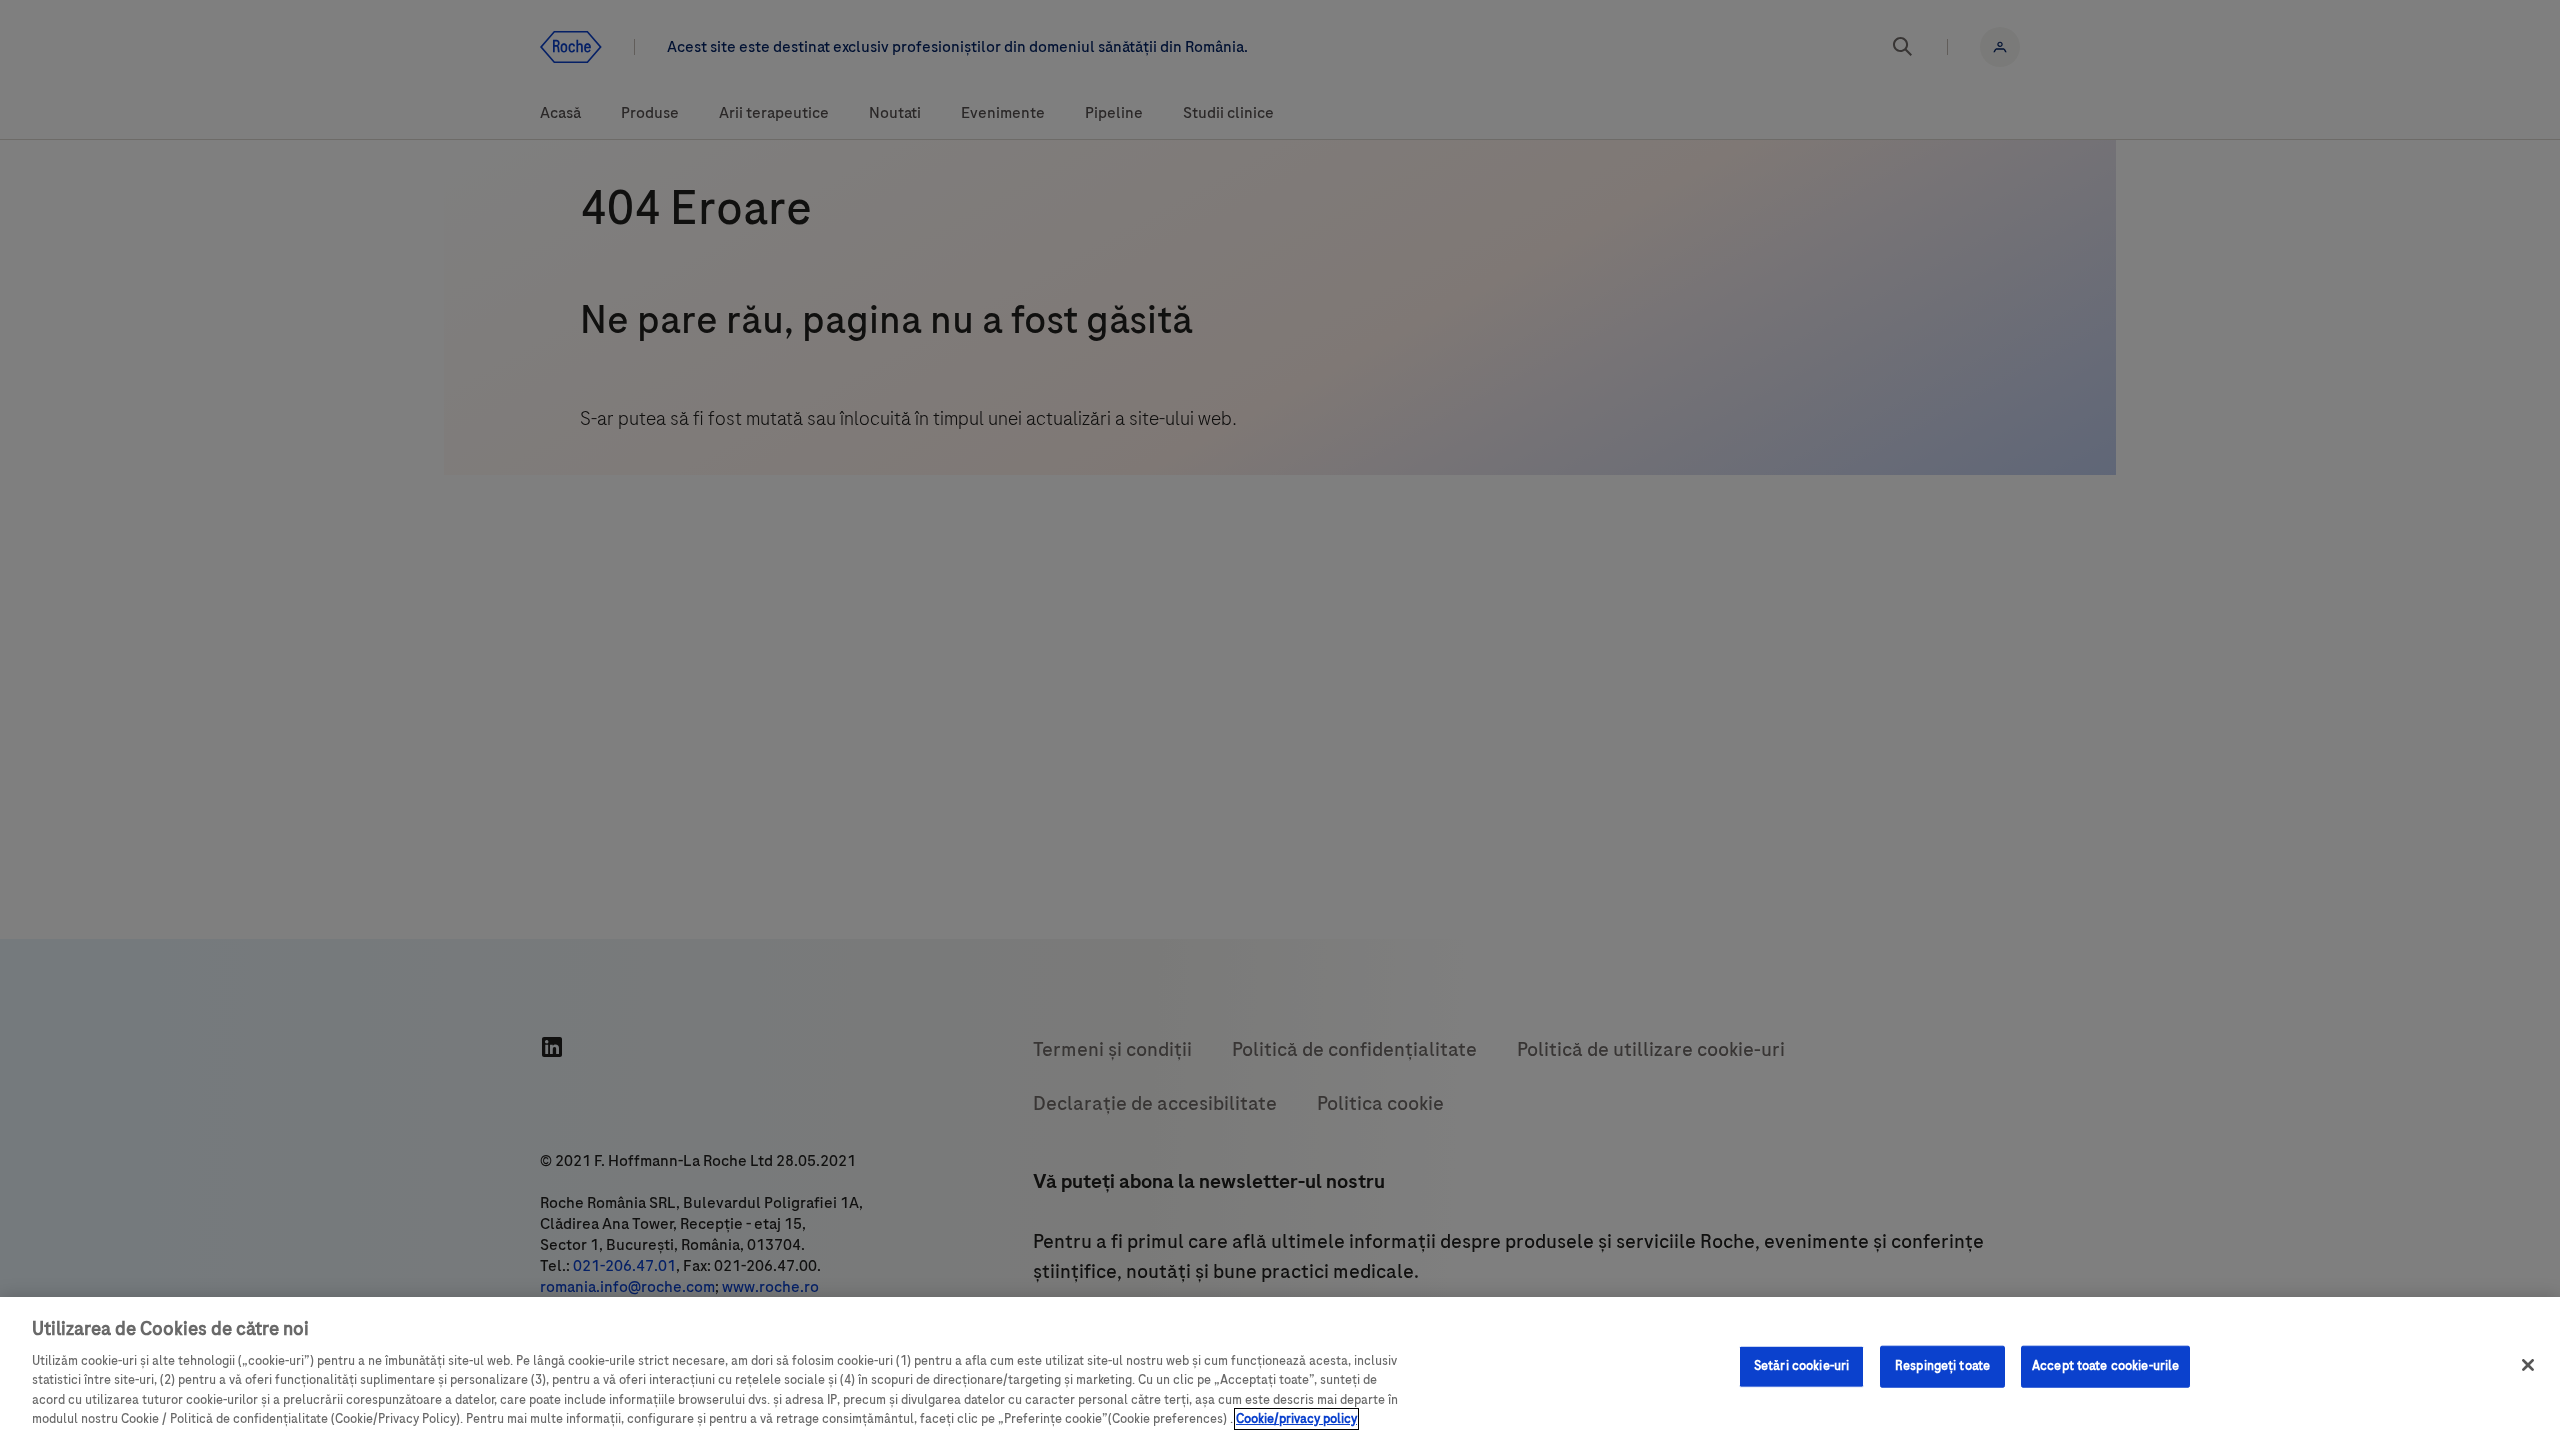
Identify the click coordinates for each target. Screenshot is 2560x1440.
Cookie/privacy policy (1296, 1419)
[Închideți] (2528, 1365)
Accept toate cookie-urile (2105, 1366)
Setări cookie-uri (1801, 1366)
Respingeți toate (1942, 1366)
